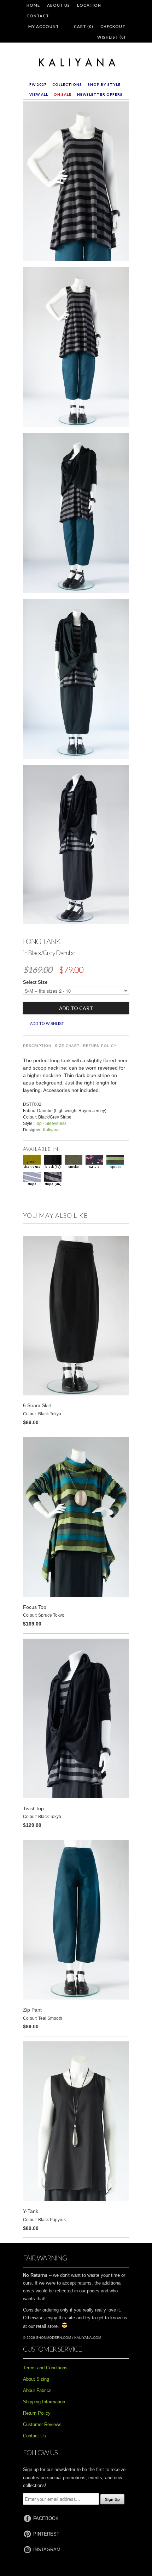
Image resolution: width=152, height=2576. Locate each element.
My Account (44, 26)
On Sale (63, 94)
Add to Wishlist (47, 1024)
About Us (59, 5)
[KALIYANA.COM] (76, 63)
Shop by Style (104, 84)
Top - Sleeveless (51, 1123)
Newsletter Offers (100, 94)
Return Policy (100, 1046)
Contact (38, 16)
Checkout (113, 26)
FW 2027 (38, 84)
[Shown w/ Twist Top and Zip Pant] (76, 514)
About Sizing (36, 2379)
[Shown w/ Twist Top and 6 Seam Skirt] (76, 680)
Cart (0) (84, 26)
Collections (67, 84)
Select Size (35, 982)
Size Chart (67, 1046)
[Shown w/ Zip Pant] (76, 349)
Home (33, 5)
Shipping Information (44, 2402)
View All (39, 94)
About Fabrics (37, 2390)
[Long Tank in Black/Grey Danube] (76, 183)
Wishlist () (111, 37)
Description (37, 1046)
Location (89, 5)
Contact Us (34, 2436)
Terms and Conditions (45, 2368)
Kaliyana (51, 1130)
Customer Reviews (42, 2424)
